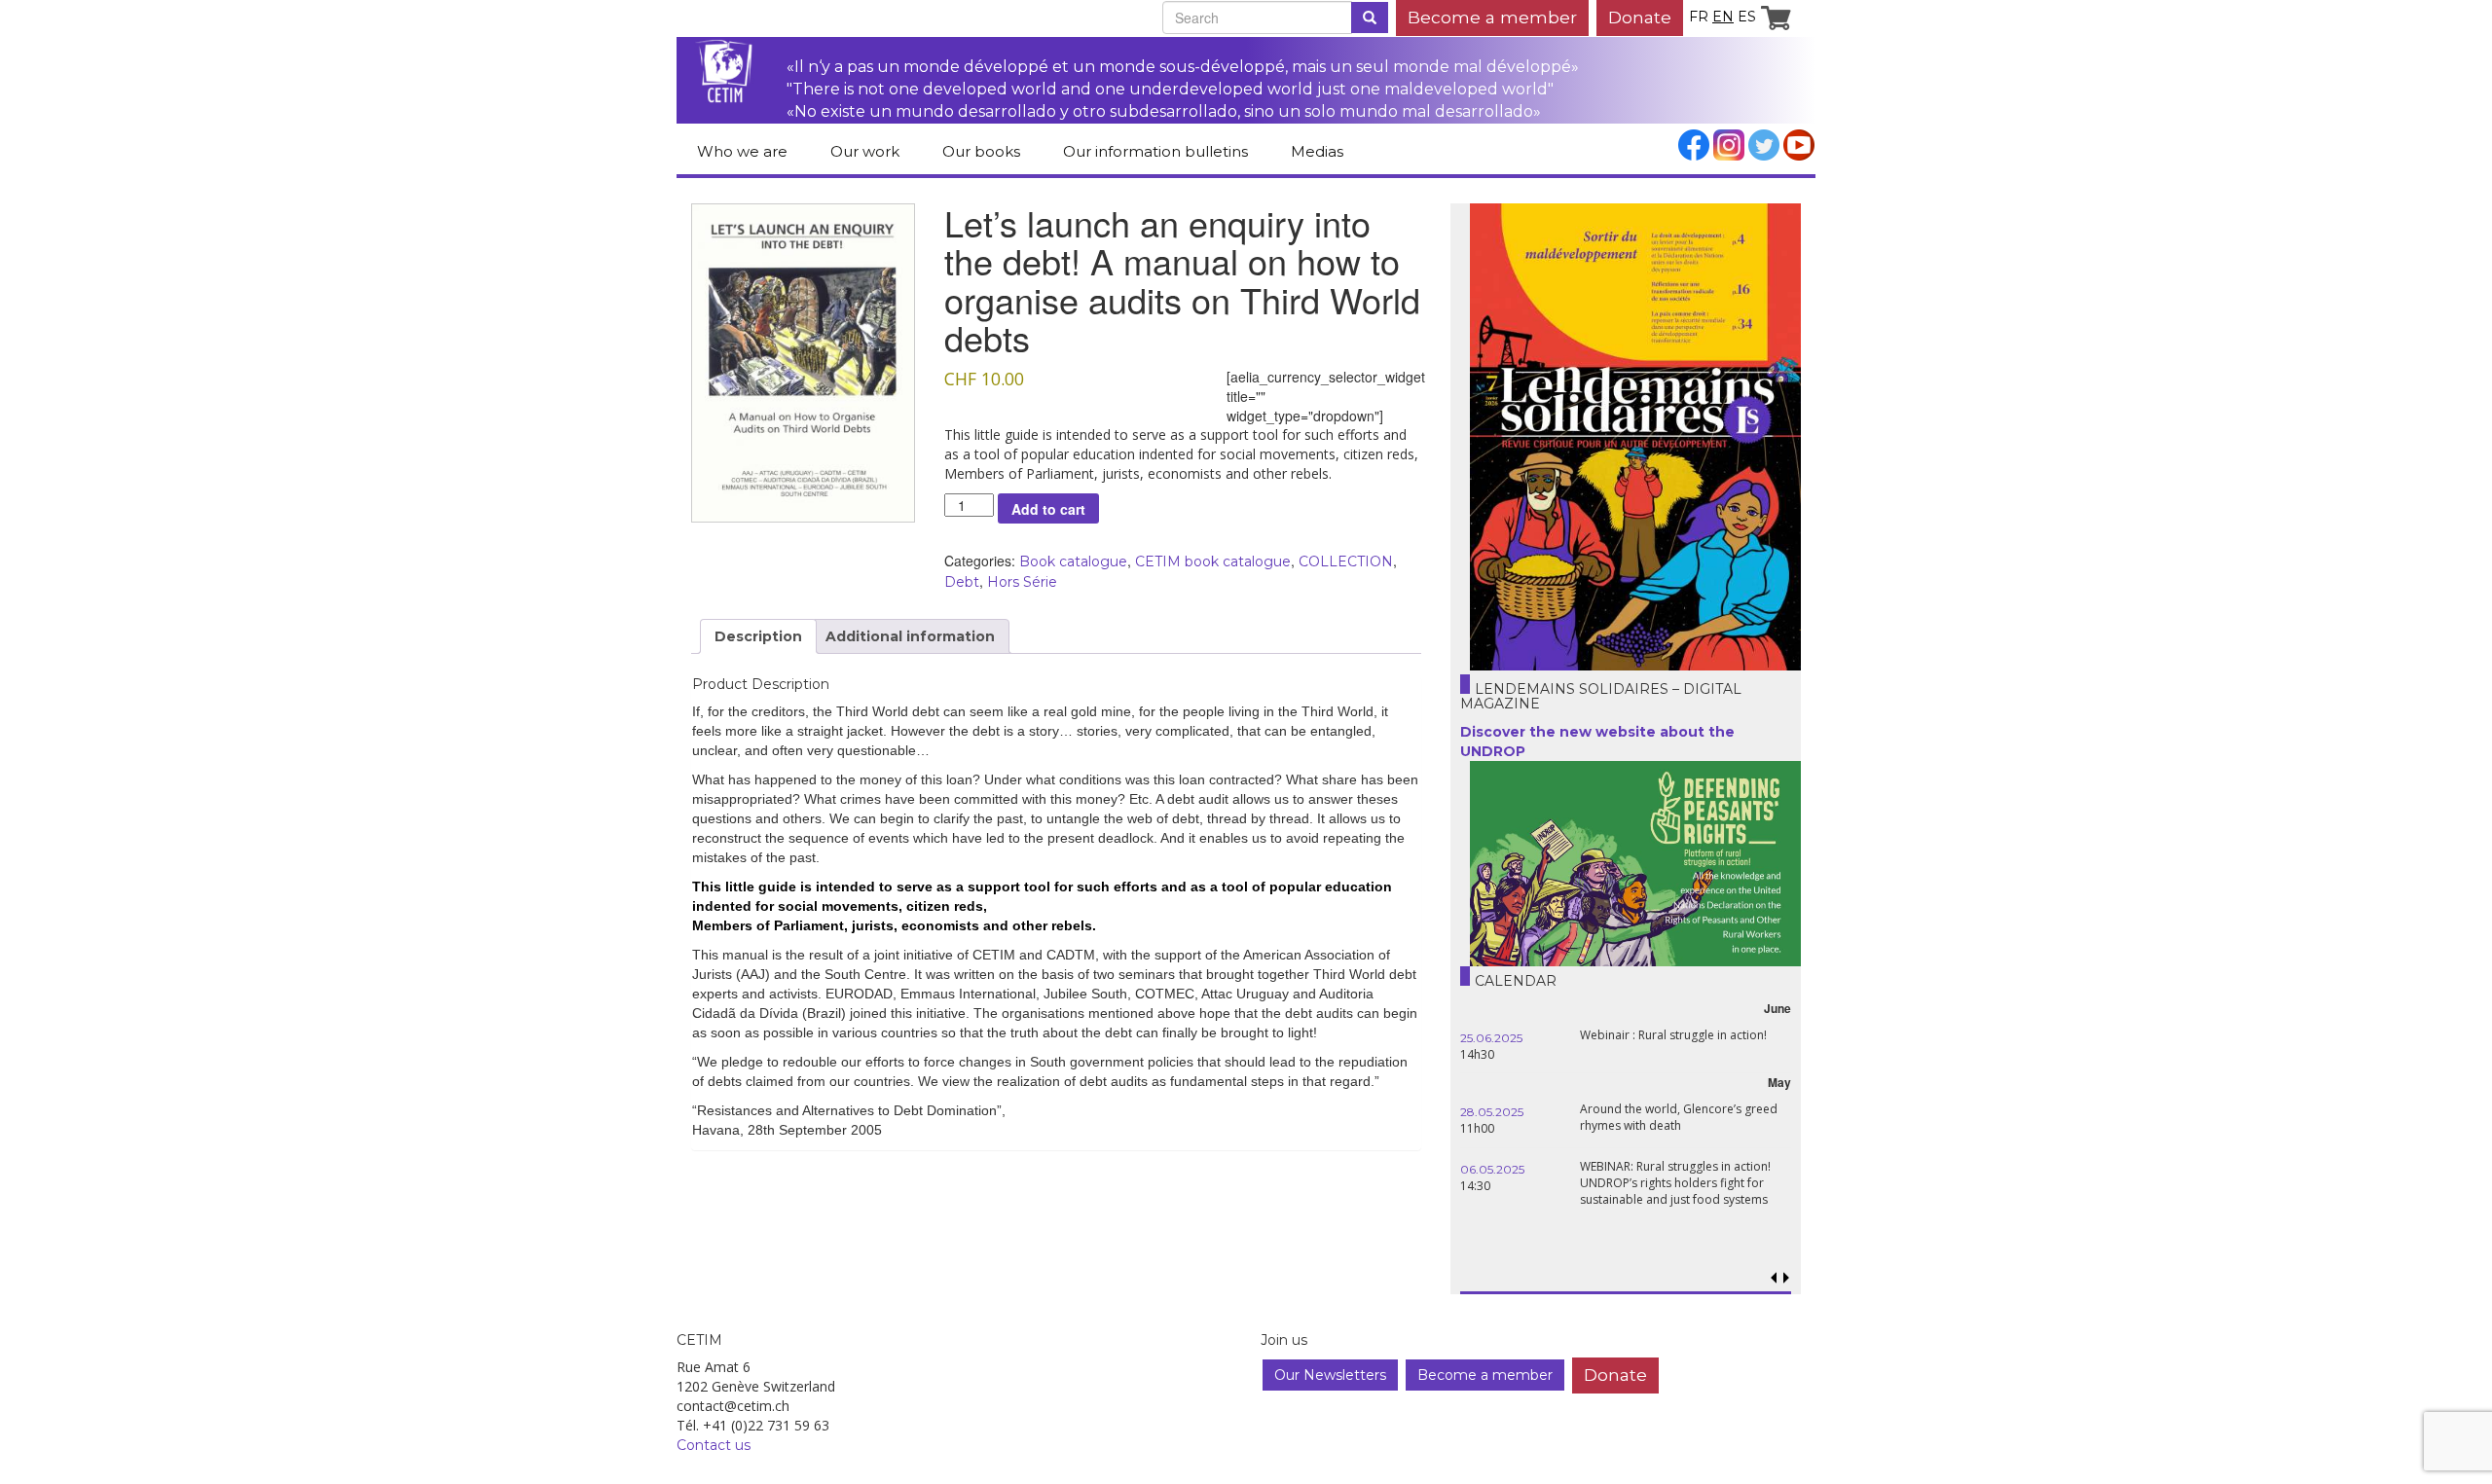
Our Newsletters (1330, 1375)
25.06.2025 (1491, 1038)
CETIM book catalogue (1213, 561)
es (1747, 17)
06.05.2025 (1492, 1169)
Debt (962, 582)
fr (1699, 17)
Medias (1317, 151)
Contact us (714, 1445)
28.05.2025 (1492, 1112)
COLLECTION (1346, 561)
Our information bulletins (1155, 151)
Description (758, 636)
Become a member (1492, 17)
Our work (865, 151)
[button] (1786, 1278)
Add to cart (1048, 509)
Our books (981, 151)
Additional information (910, 636)
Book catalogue (1073, 561)
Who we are (742, 151)
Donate (1640, 17)
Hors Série (1022, 582)
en (1723, 17)
